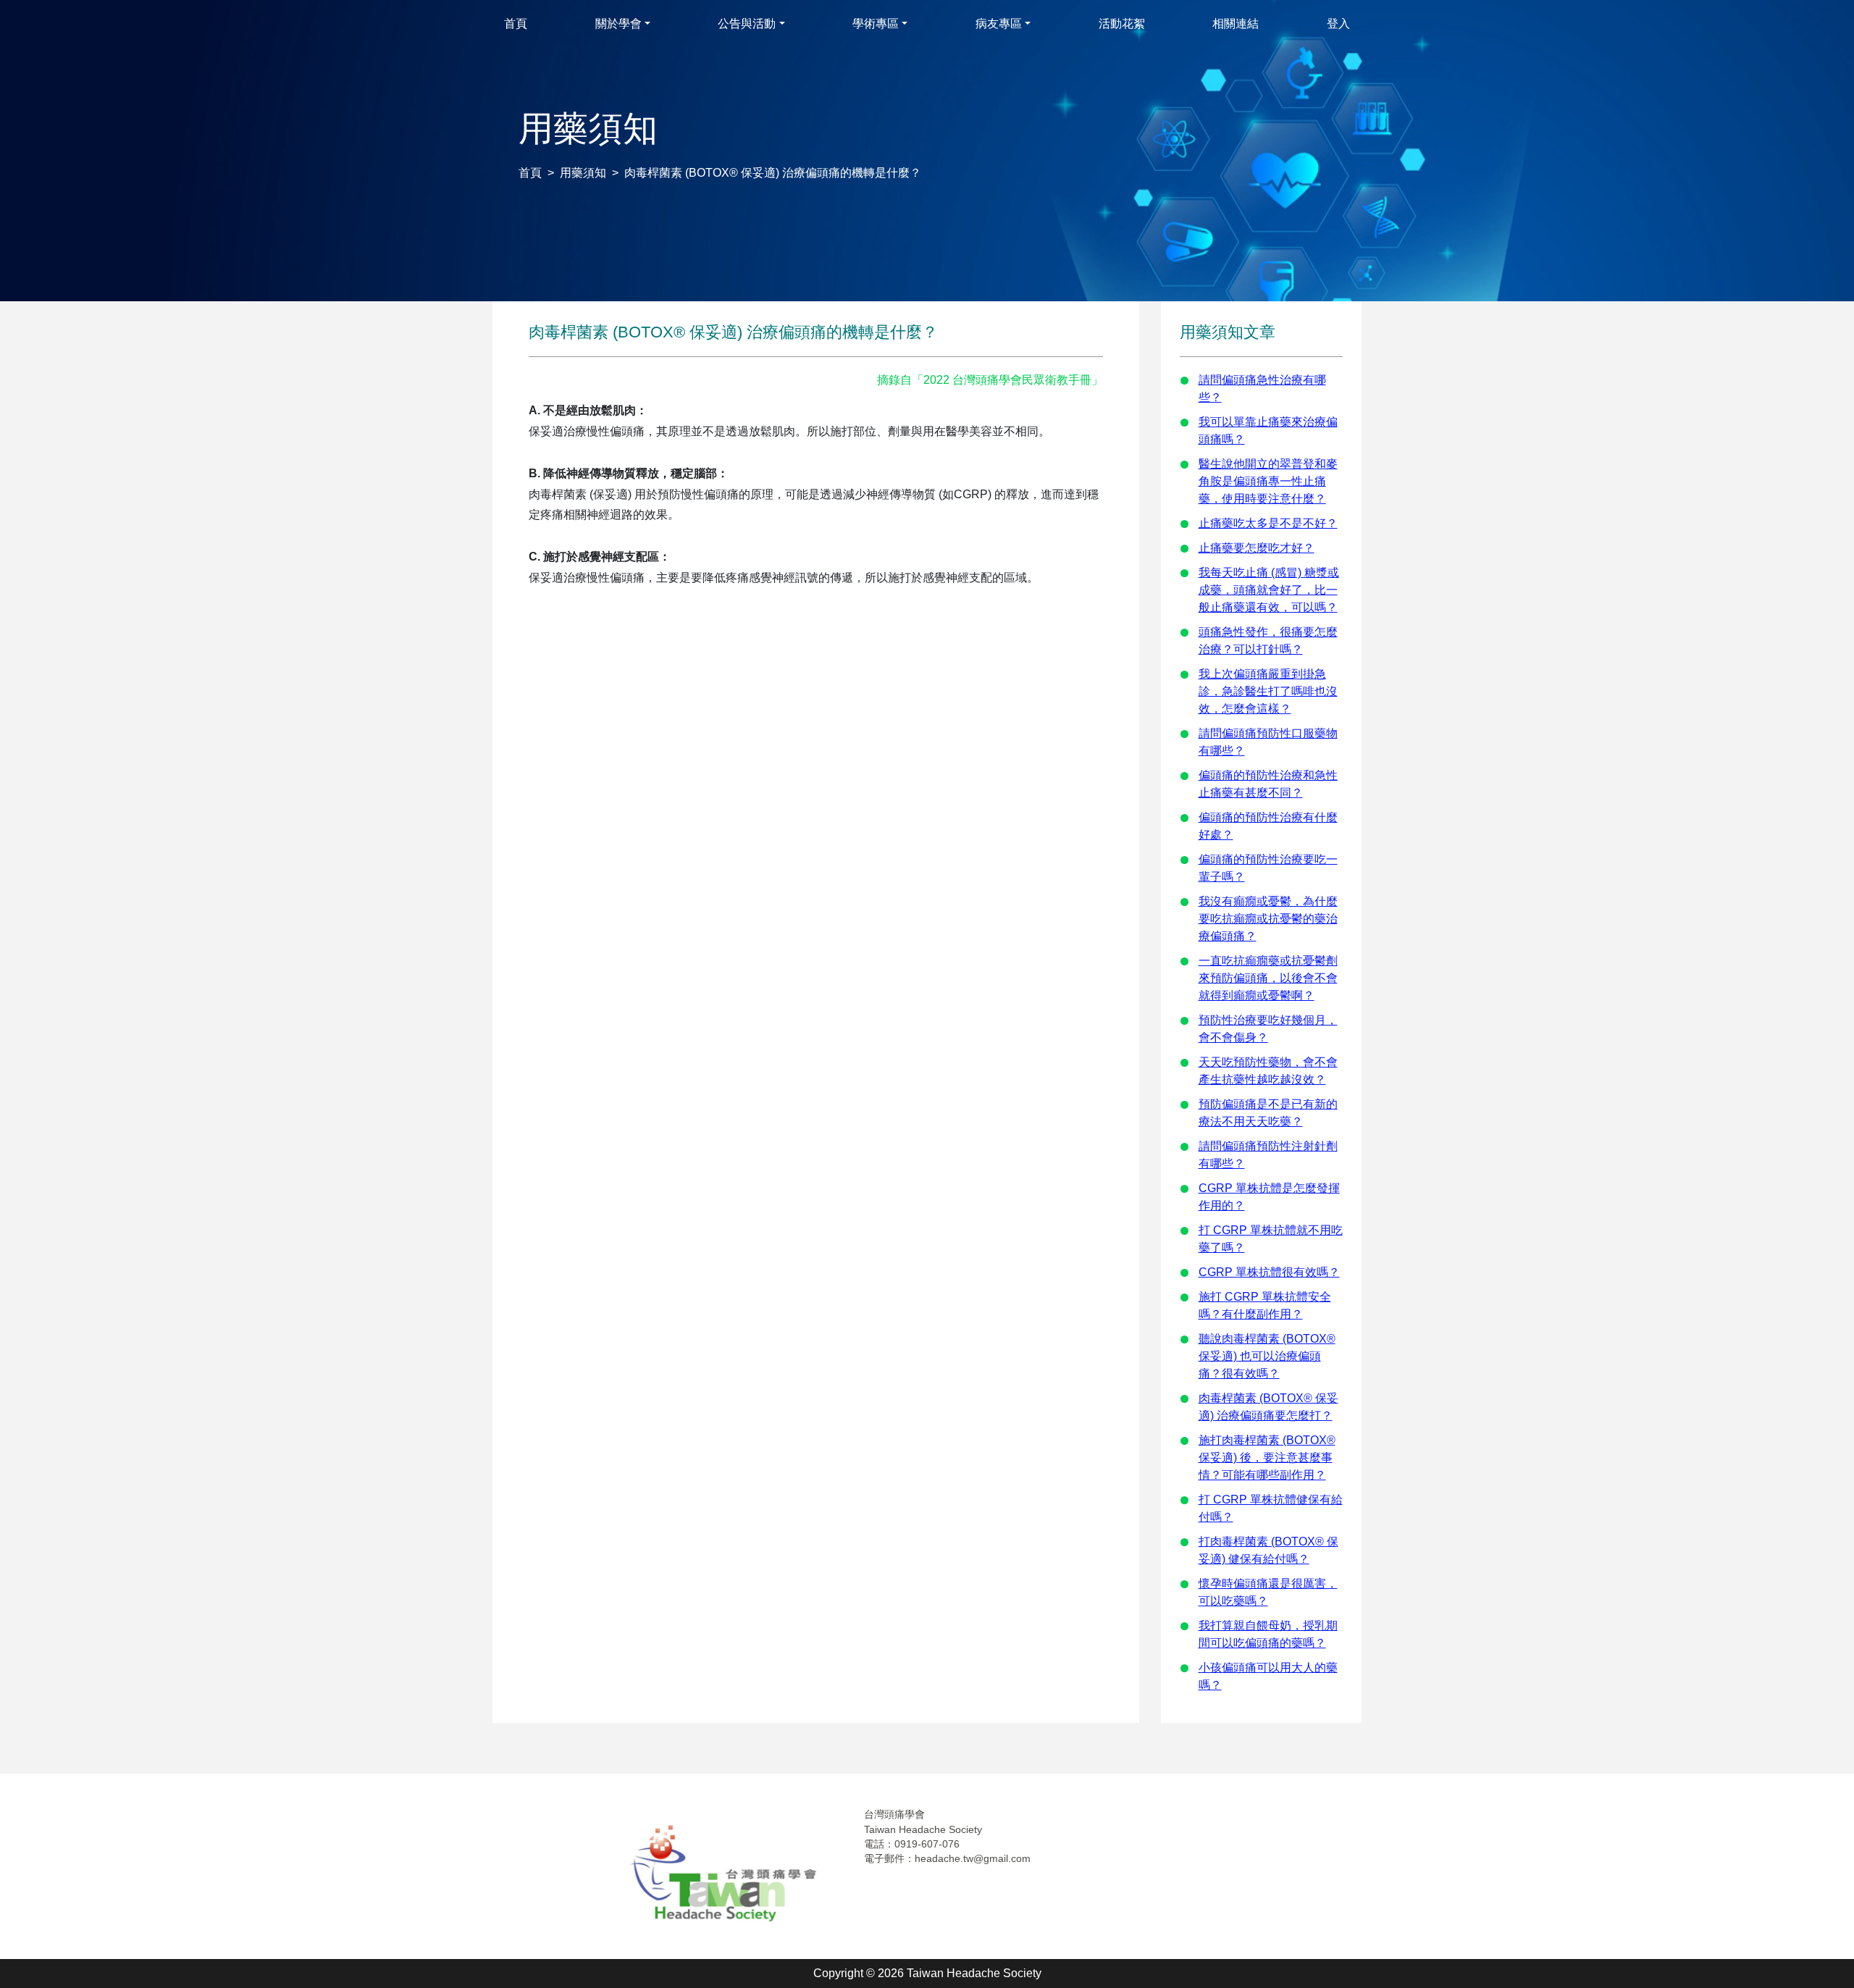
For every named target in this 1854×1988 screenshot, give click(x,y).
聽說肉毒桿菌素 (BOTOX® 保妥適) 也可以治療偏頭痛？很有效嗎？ (1267, 1356)
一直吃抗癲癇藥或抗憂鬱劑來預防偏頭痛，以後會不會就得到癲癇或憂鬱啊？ (1268, 978)
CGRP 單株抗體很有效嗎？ (1269, 1272)
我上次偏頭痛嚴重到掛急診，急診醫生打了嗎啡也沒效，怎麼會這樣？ (1268, 691)
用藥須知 (583, 173)
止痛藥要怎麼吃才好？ (1257, 548)
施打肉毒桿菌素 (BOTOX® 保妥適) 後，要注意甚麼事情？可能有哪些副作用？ (1267, 1458)
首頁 (530, 173)
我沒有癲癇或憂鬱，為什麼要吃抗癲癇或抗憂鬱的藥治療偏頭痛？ (1268, 919)
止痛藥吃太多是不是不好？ (1268, 523)
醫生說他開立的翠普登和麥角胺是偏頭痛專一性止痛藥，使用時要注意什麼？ (1268, 481)
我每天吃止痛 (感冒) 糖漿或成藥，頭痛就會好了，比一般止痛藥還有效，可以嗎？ (1269, 590)
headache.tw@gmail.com (973, 1858)
